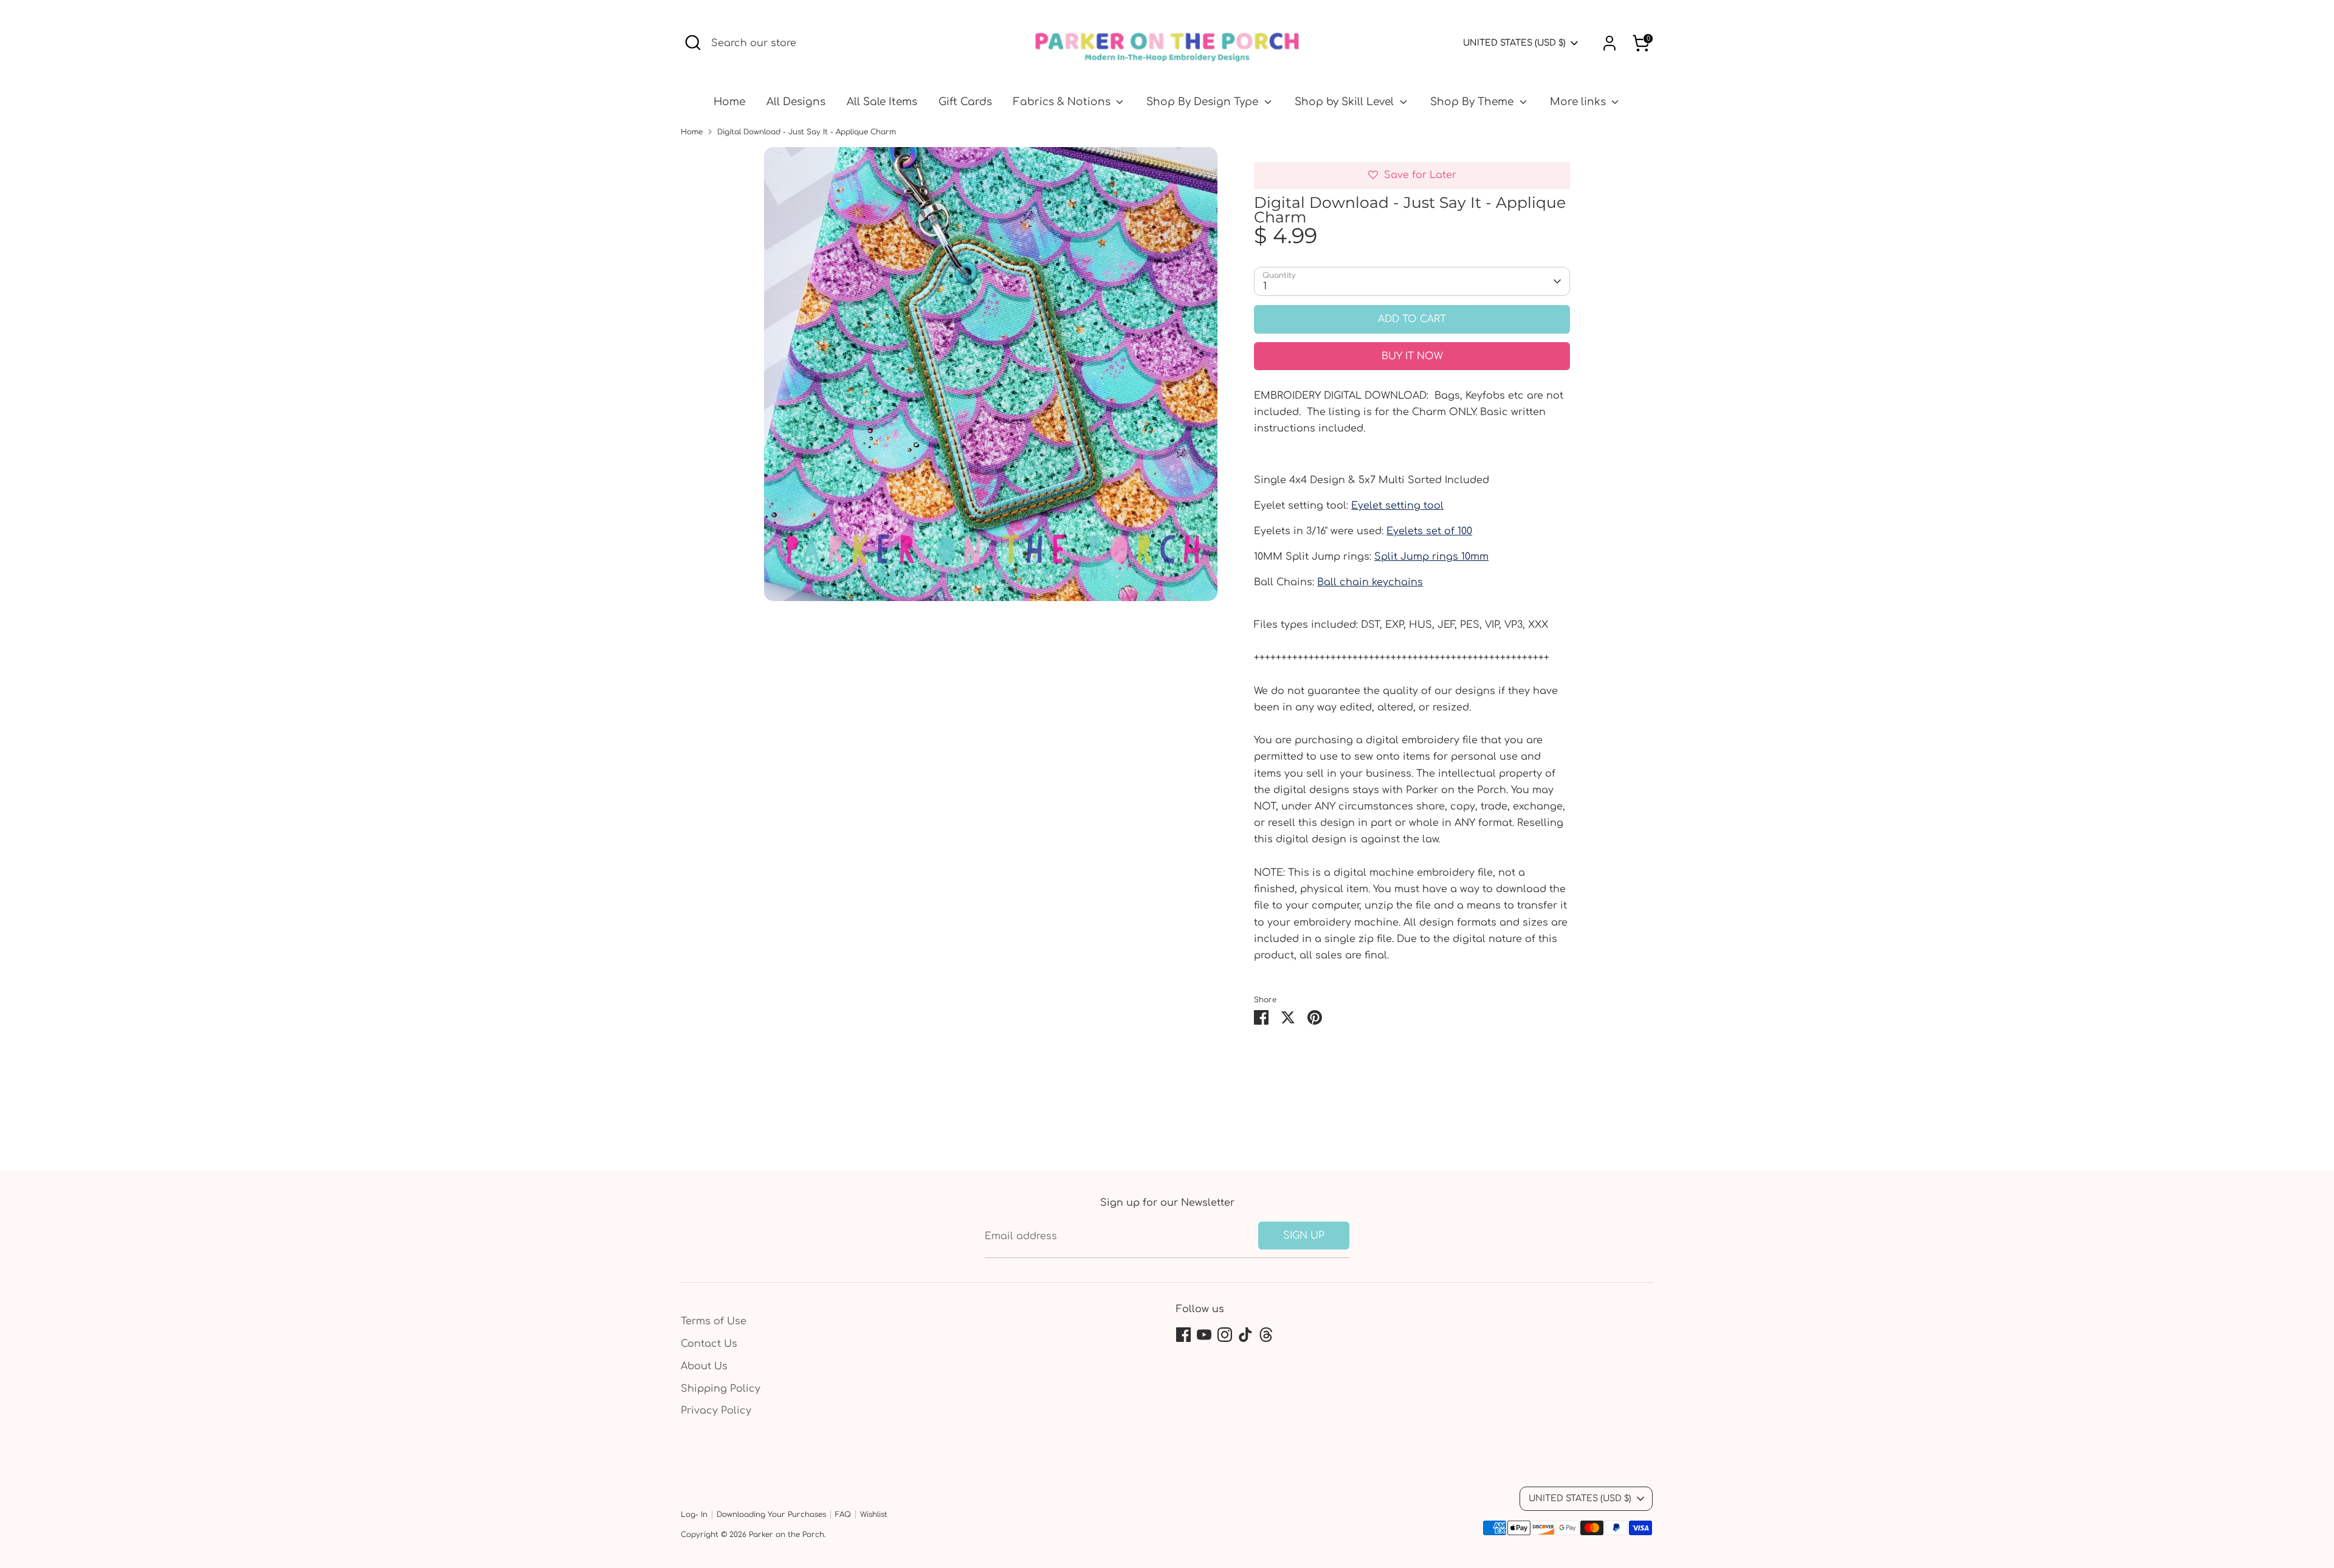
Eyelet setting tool (1397, 506)
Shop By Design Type (1204, 102)
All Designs (796, 102)
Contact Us (709, 1344)
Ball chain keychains (1370, 582)
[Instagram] (1225, 1335)
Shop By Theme (1473, 102)
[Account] (1609, 43)
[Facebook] (1183, 1335)
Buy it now (1412, 356)
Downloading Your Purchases (771, 1515)
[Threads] (1266, 1335)
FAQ (843, 1515)
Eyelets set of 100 (1429, 531)
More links (1579, 102)
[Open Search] (693, 43)
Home (729, 102)
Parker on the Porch (787, 1535)
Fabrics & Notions (1063, 102)
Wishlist (874, 1515)
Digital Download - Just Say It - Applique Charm (807, 132)
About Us (704, 1366)
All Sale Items (882, 102)
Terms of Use (714, 1321)
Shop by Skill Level (1346, 102)
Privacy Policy (716, 1411)
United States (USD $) (1514, 43)
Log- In (694, 1515)
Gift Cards (965, 102)
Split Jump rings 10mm (1431, 557)
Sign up (1304, 1236)
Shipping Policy (721, 1389)
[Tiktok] (1245, 1335)
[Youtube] (1204, 1335)
